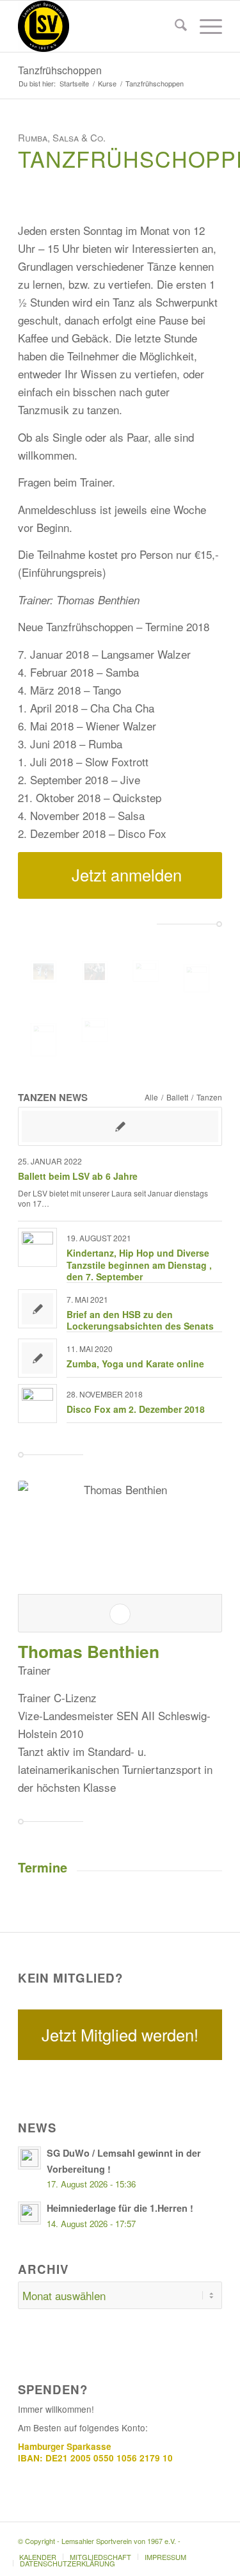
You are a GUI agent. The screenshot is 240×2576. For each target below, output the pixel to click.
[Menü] (204, 26)
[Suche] (174, 26)
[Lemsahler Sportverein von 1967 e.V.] (100, 26)
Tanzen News (53, 1097)
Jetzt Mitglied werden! (120, 2034)
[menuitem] (174, 26)
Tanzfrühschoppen (60, 70)
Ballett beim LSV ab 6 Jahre (78, 1176)
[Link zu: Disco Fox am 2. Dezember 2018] (37, 1404)
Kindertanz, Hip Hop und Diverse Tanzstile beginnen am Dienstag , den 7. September (139, 1264)
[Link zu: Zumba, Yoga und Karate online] (37, 1358)
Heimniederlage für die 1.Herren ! (120, 2208)
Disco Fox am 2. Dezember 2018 (136, 1409)
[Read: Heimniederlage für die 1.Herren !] (29, 2213)
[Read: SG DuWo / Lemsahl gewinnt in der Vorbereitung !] (29, 2158)
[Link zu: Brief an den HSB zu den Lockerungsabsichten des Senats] (37, 1309)
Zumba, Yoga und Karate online (135, 1364)
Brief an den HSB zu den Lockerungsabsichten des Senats (140, 1320)
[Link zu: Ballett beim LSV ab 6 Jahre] (120, 1126)
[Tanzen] (44, 971)
